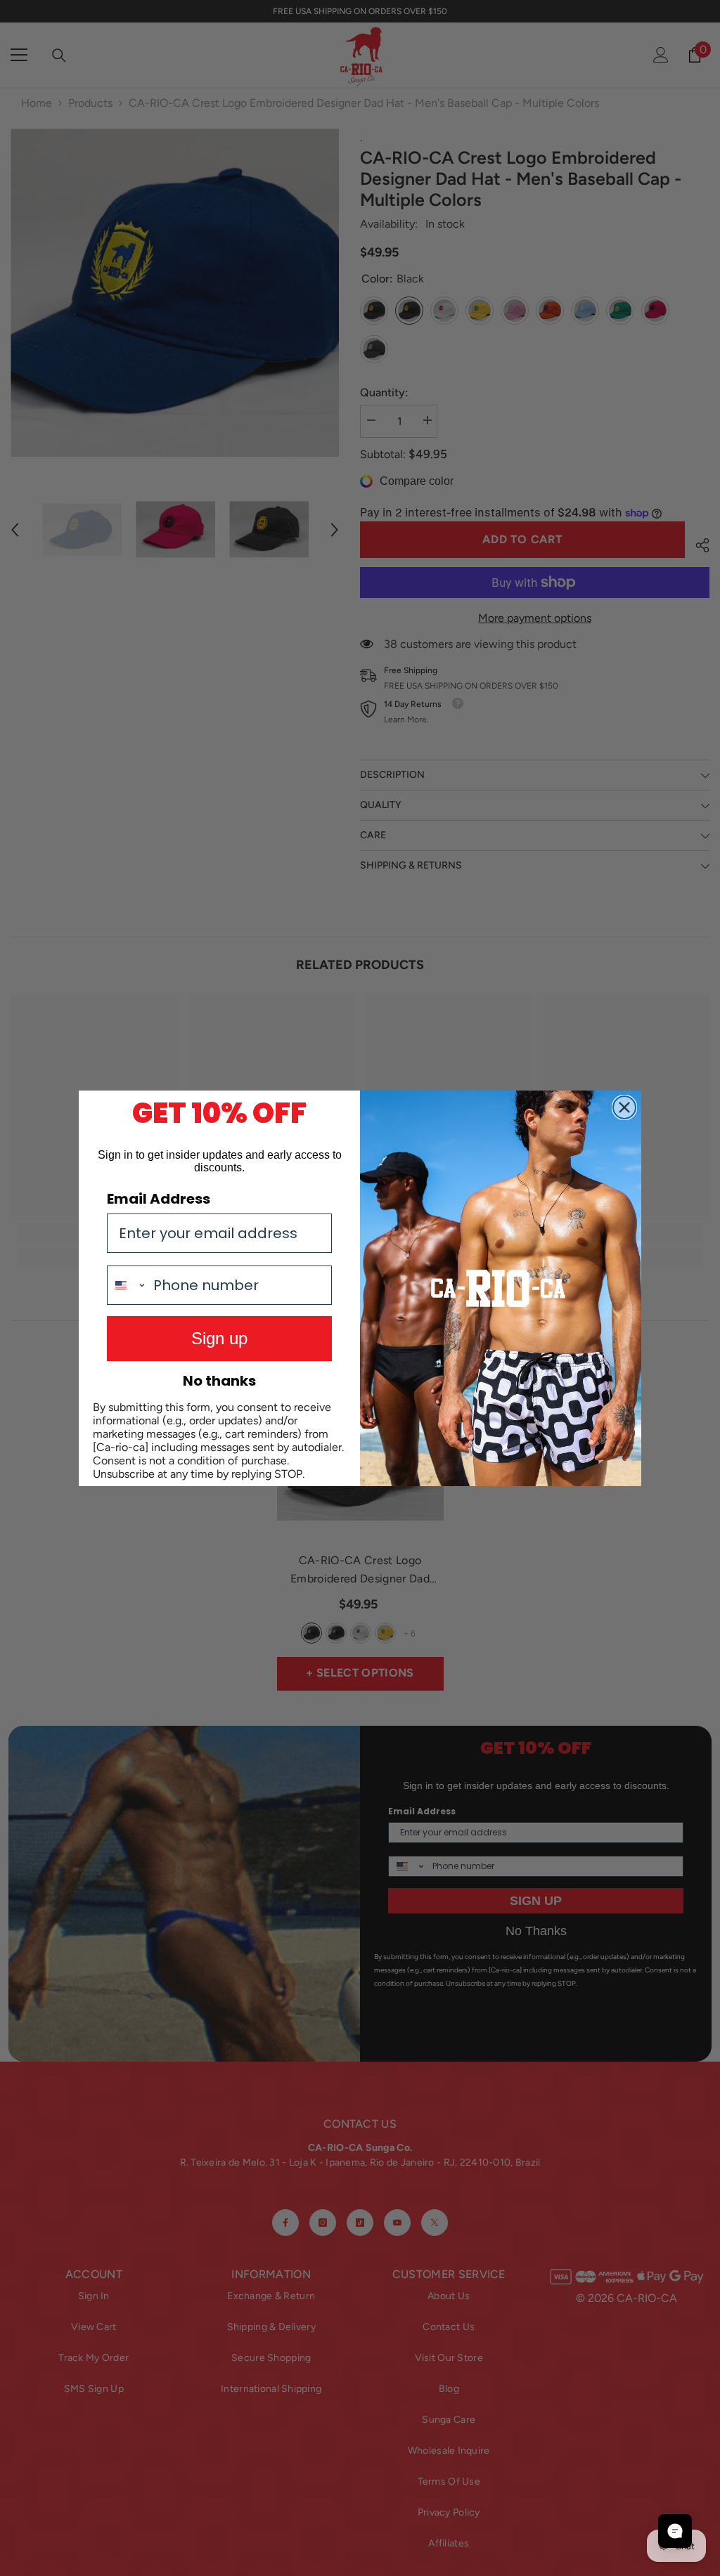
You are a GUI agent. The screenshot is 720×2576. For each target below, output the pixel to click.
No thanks (219, 1381)
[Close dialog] (624, 1107)
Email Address (159, 1199)
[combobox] (127, 1285)
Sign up (219, 1338)
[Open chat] (675, 2531)
